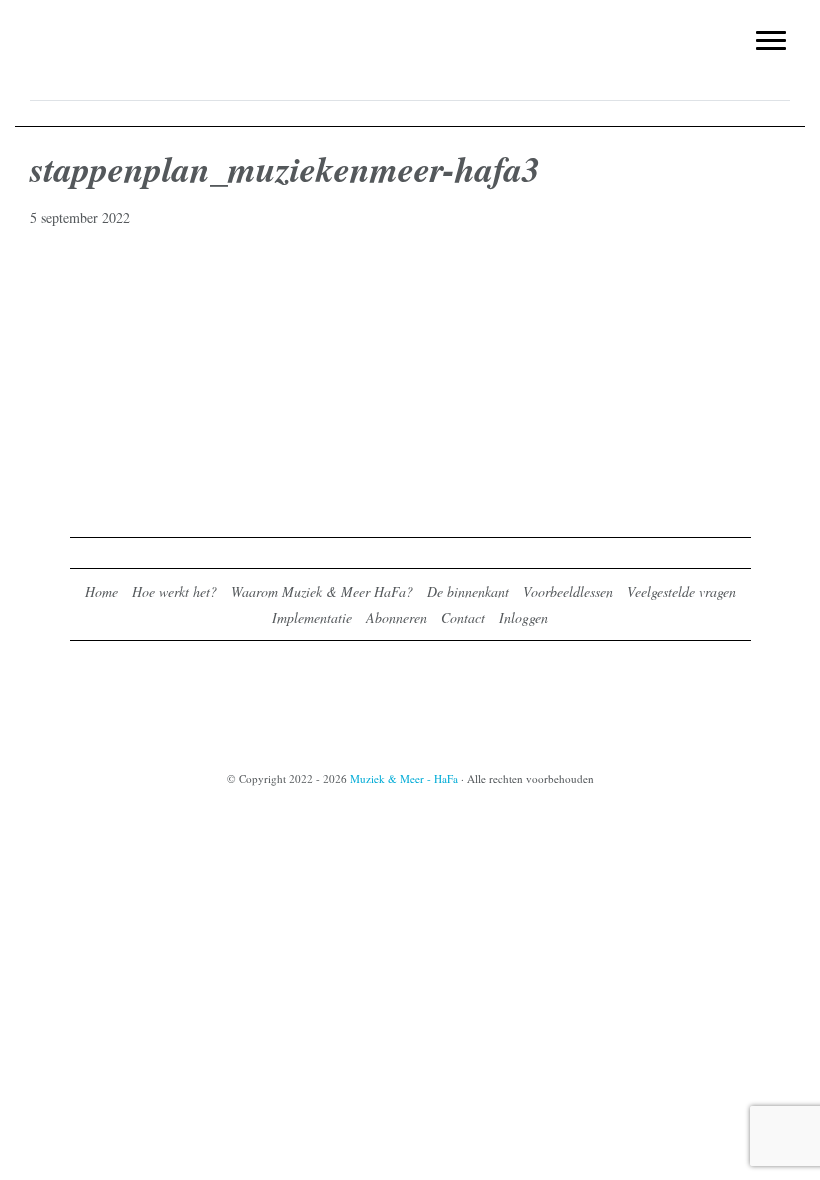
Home (101, 591)
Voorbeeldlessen (568, 591)
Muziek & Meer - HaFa (410, 27)
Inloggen (523, 617)
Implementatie (312, 617)
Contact (463, 617)
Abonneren (396, 617)
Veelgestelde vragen (681, 591)
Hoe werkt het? (174, 591)
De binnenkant (468, 591)
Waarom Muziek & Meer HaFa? (322, 591)
